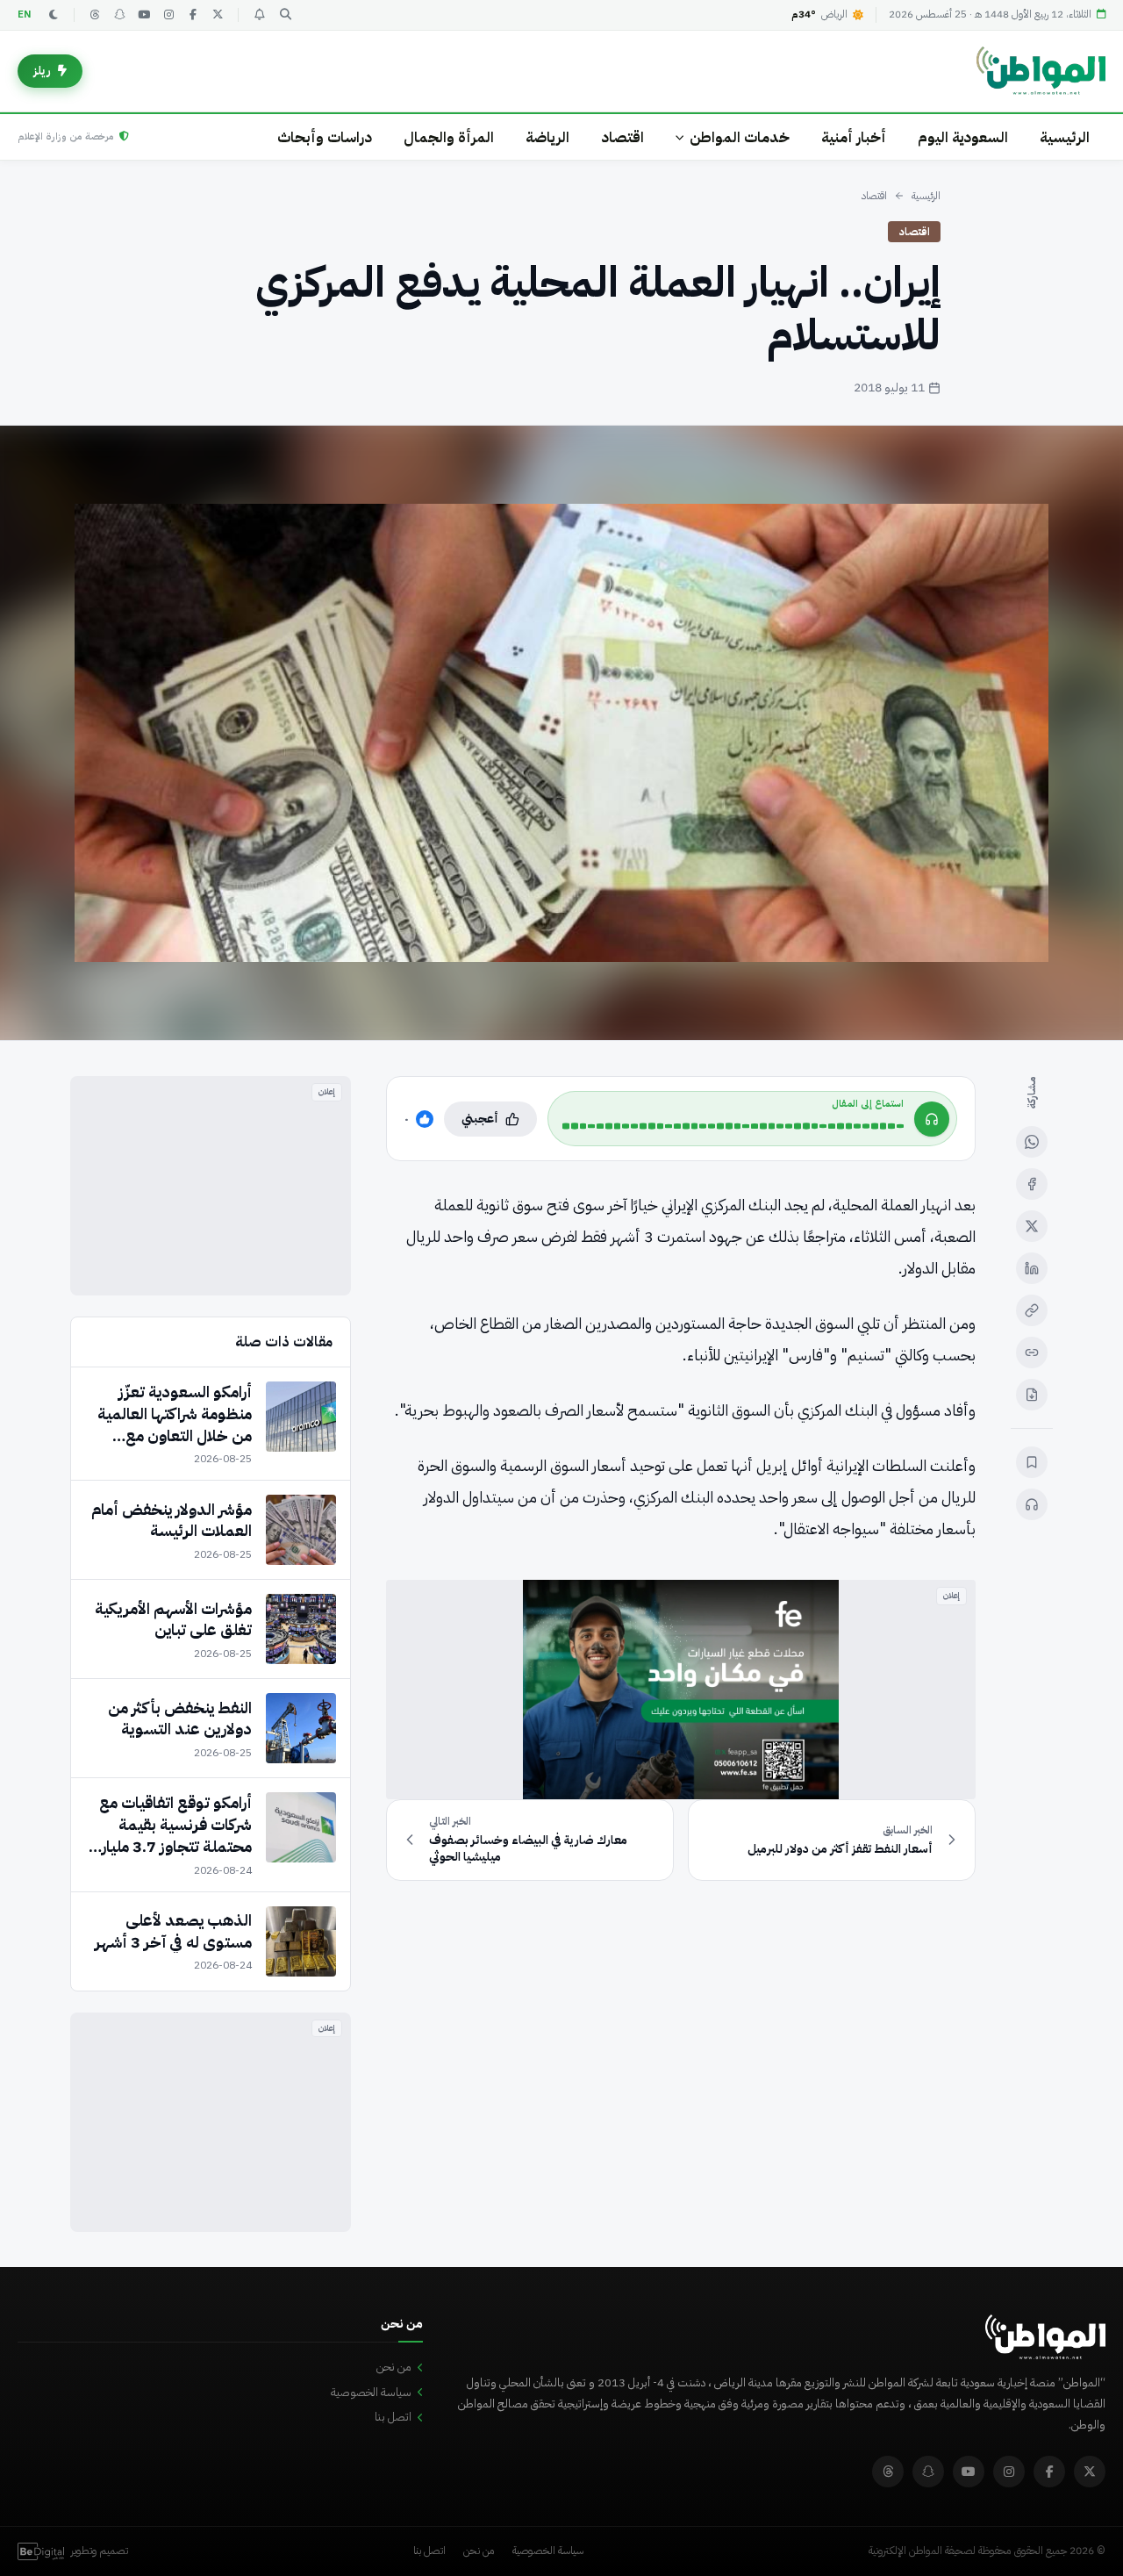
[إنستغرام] (168, 15)
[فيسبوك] (193, 15)
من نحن (394, 2367)
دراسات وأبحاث (325, 137)
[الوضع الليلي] (54, 15)
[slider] (733, 1126)
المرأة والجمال (449, 137)
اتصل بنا (393, 2417)
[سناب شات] (119, 15)
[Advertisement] (211, 1186)
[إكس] (1032, 1226)
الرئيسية (1065, 137)
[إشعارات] (259, 15)
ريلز (42, 71)
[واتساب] (1032, 1142)
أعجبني (480, 1119)
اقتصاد (622, 137)
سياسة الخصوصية (371, 2392)
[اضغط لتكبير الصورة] (561, 733)
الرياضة (547, 137)
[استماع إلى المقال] (1032, 1504)
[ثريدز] (95, 15)
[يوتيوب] (144, 15)
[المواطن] (1041, 71)
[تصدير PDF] (1032, 1395)
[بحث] (285, 15)
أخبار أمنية (854, 137)
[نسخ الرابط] (1032, 1310)
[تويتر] (218, 15)
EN (25, 14)
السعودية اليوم (963, 137)
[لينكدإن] (1032, 1268)
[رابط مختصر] (1032, 1353)
